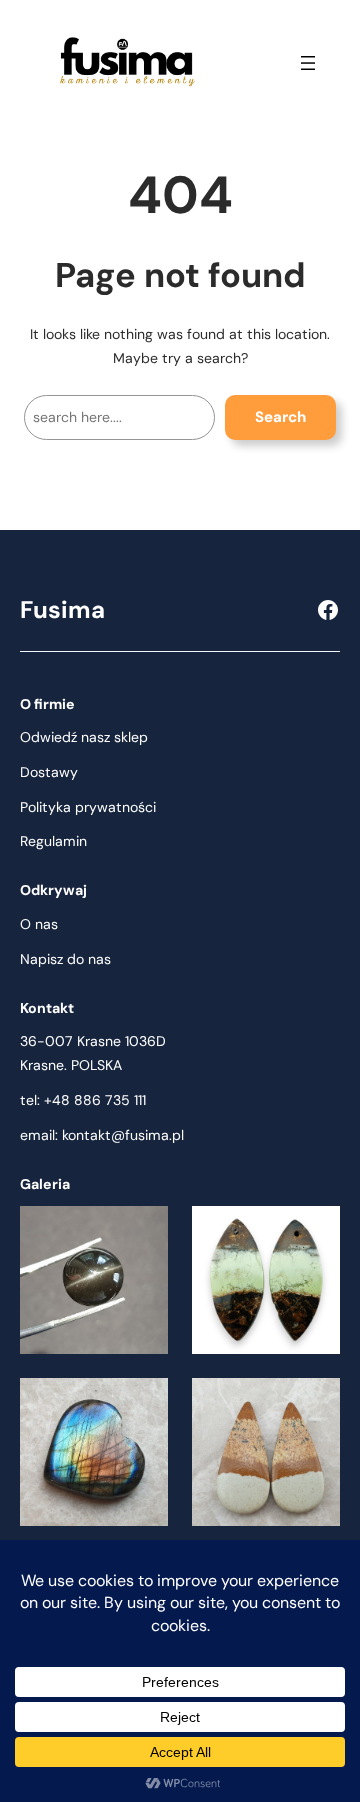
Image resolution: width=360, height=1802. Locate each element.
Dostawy (49, 772)
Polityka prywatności (88, 807)
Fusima (62, 609)
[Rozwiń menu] (308, 63)
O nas (39, 924)
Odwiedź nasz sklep (84, 737)
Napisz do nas (65, 959)
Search (280, 417)
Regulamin (53, 841)
